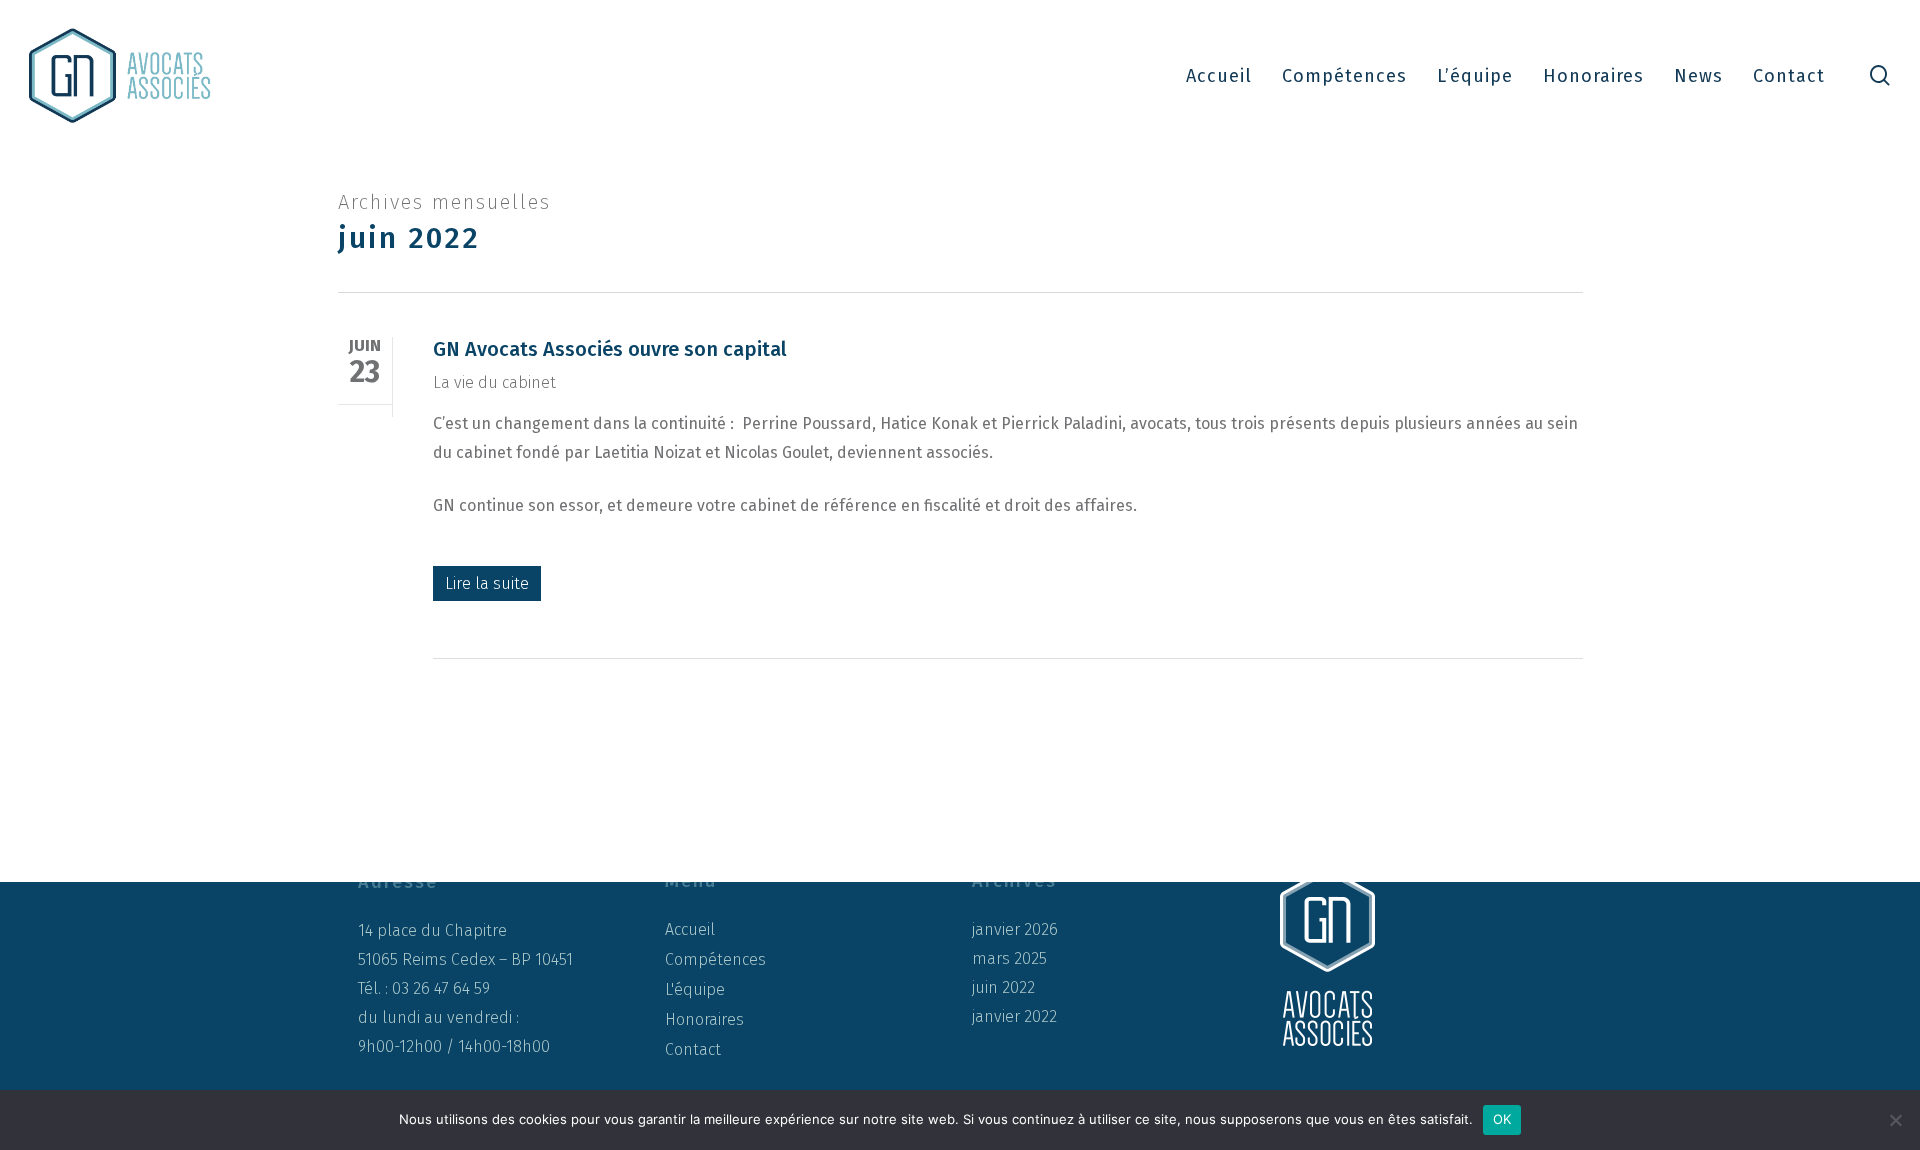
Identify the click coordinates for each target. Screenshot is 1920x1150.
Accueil (690, 929)
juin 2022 (1003, 988)
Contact (693, 1049)
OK (1502, 1119)
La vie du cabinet (494, 382)
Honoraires (704, 1019)
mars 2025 (1009, 959)
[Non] (1895, 1120)
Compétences (715, 959)
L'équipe (695, 989)
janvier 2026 (1015, 930)
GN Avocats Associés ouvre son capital (610, 349)
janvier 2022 (1014, 1017)
